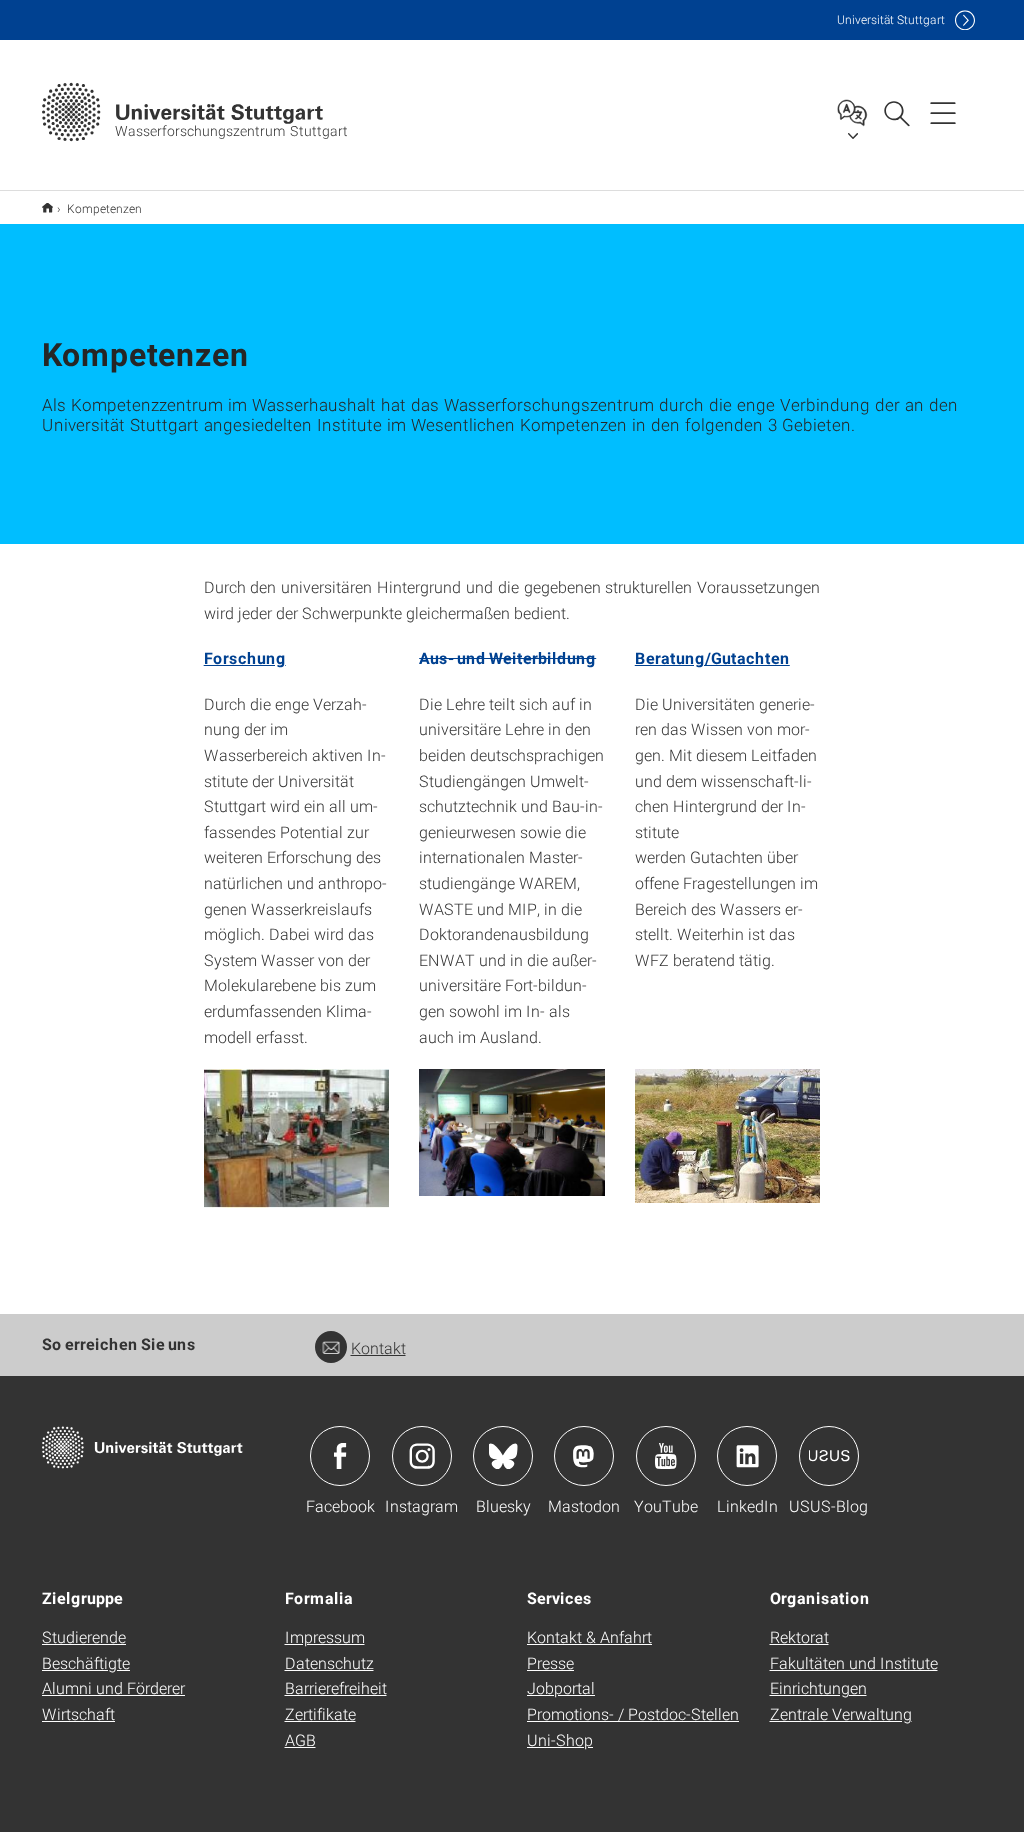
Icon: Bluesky (503, 1456)
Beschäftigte (86, 1662)
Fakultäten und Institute (854, 1662)
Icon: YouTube (666, 1456)
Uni (891, 19)
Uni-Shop (560, 1739)
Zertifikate (320, 1713)
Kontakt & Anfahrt (589, 1636)
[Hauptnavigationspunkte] (943, 112)
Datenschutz (329, 1662)
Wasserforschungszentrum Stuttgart (47, 207)
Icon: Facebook (340, 1456)
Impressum (325, 1636)
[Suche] (896, 112)
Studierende (84, 1636)
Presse (550, 1662)
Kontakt (378, 1347)
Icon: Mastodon (584, 1456)
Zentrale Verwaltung (841, 1713)
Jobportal (561, 1687)
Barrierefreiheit (336, 1687)
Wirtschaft (78, 1713)
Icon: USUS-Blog (829, 1456)
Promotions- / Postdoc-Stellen (633, 1713)
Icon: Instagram (422, 1456)
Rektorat (799, 1636)
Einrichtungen (818, 1687)
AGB (300, 1739)
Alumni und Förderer (113, 1687)
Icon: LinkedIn (747, 1456)
